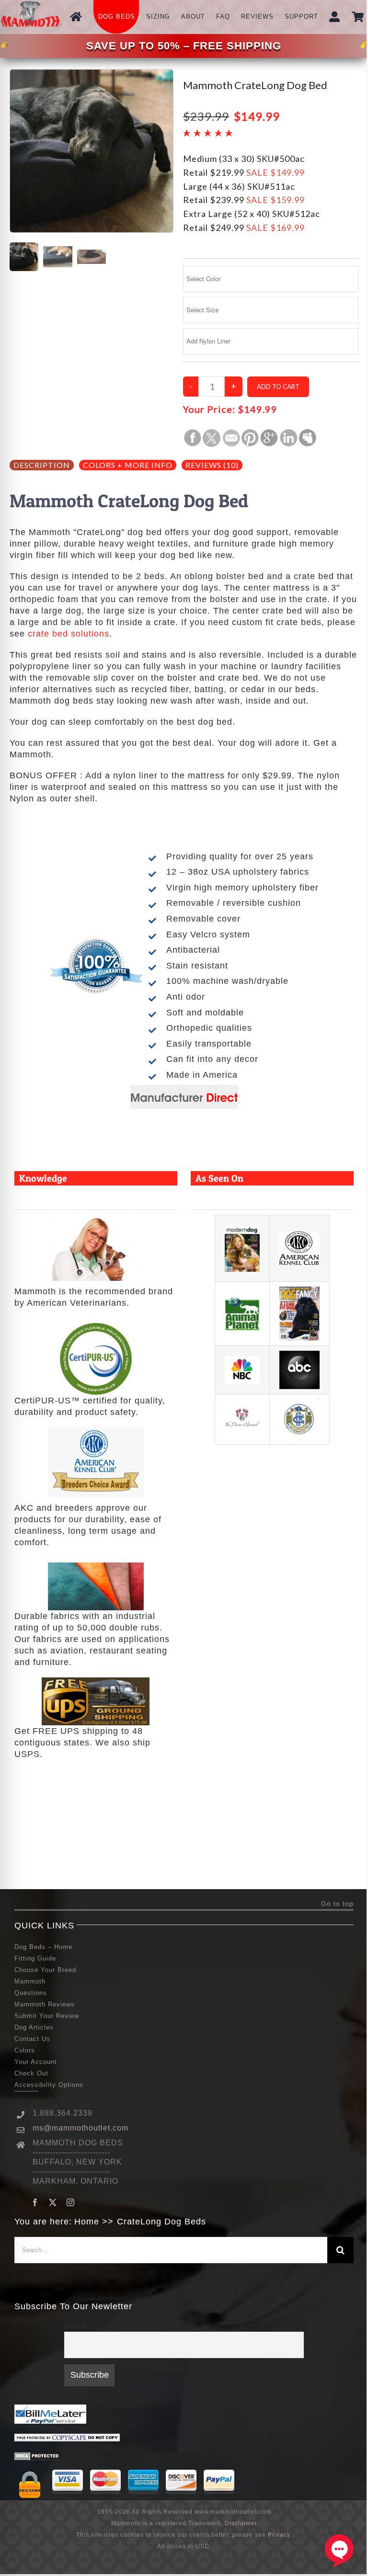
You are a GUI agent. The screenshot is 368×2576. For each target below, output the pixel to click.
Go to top (337, 1904)
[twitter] (53, 2202)
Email (75, 2325)
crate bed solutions (69, 634)
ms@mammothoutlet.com (80, 2128)
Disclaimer (241, 2523)
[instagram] (71, 2202)
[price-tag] (4, 46)
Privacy (279, 2535)
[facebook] (35, 2202)
